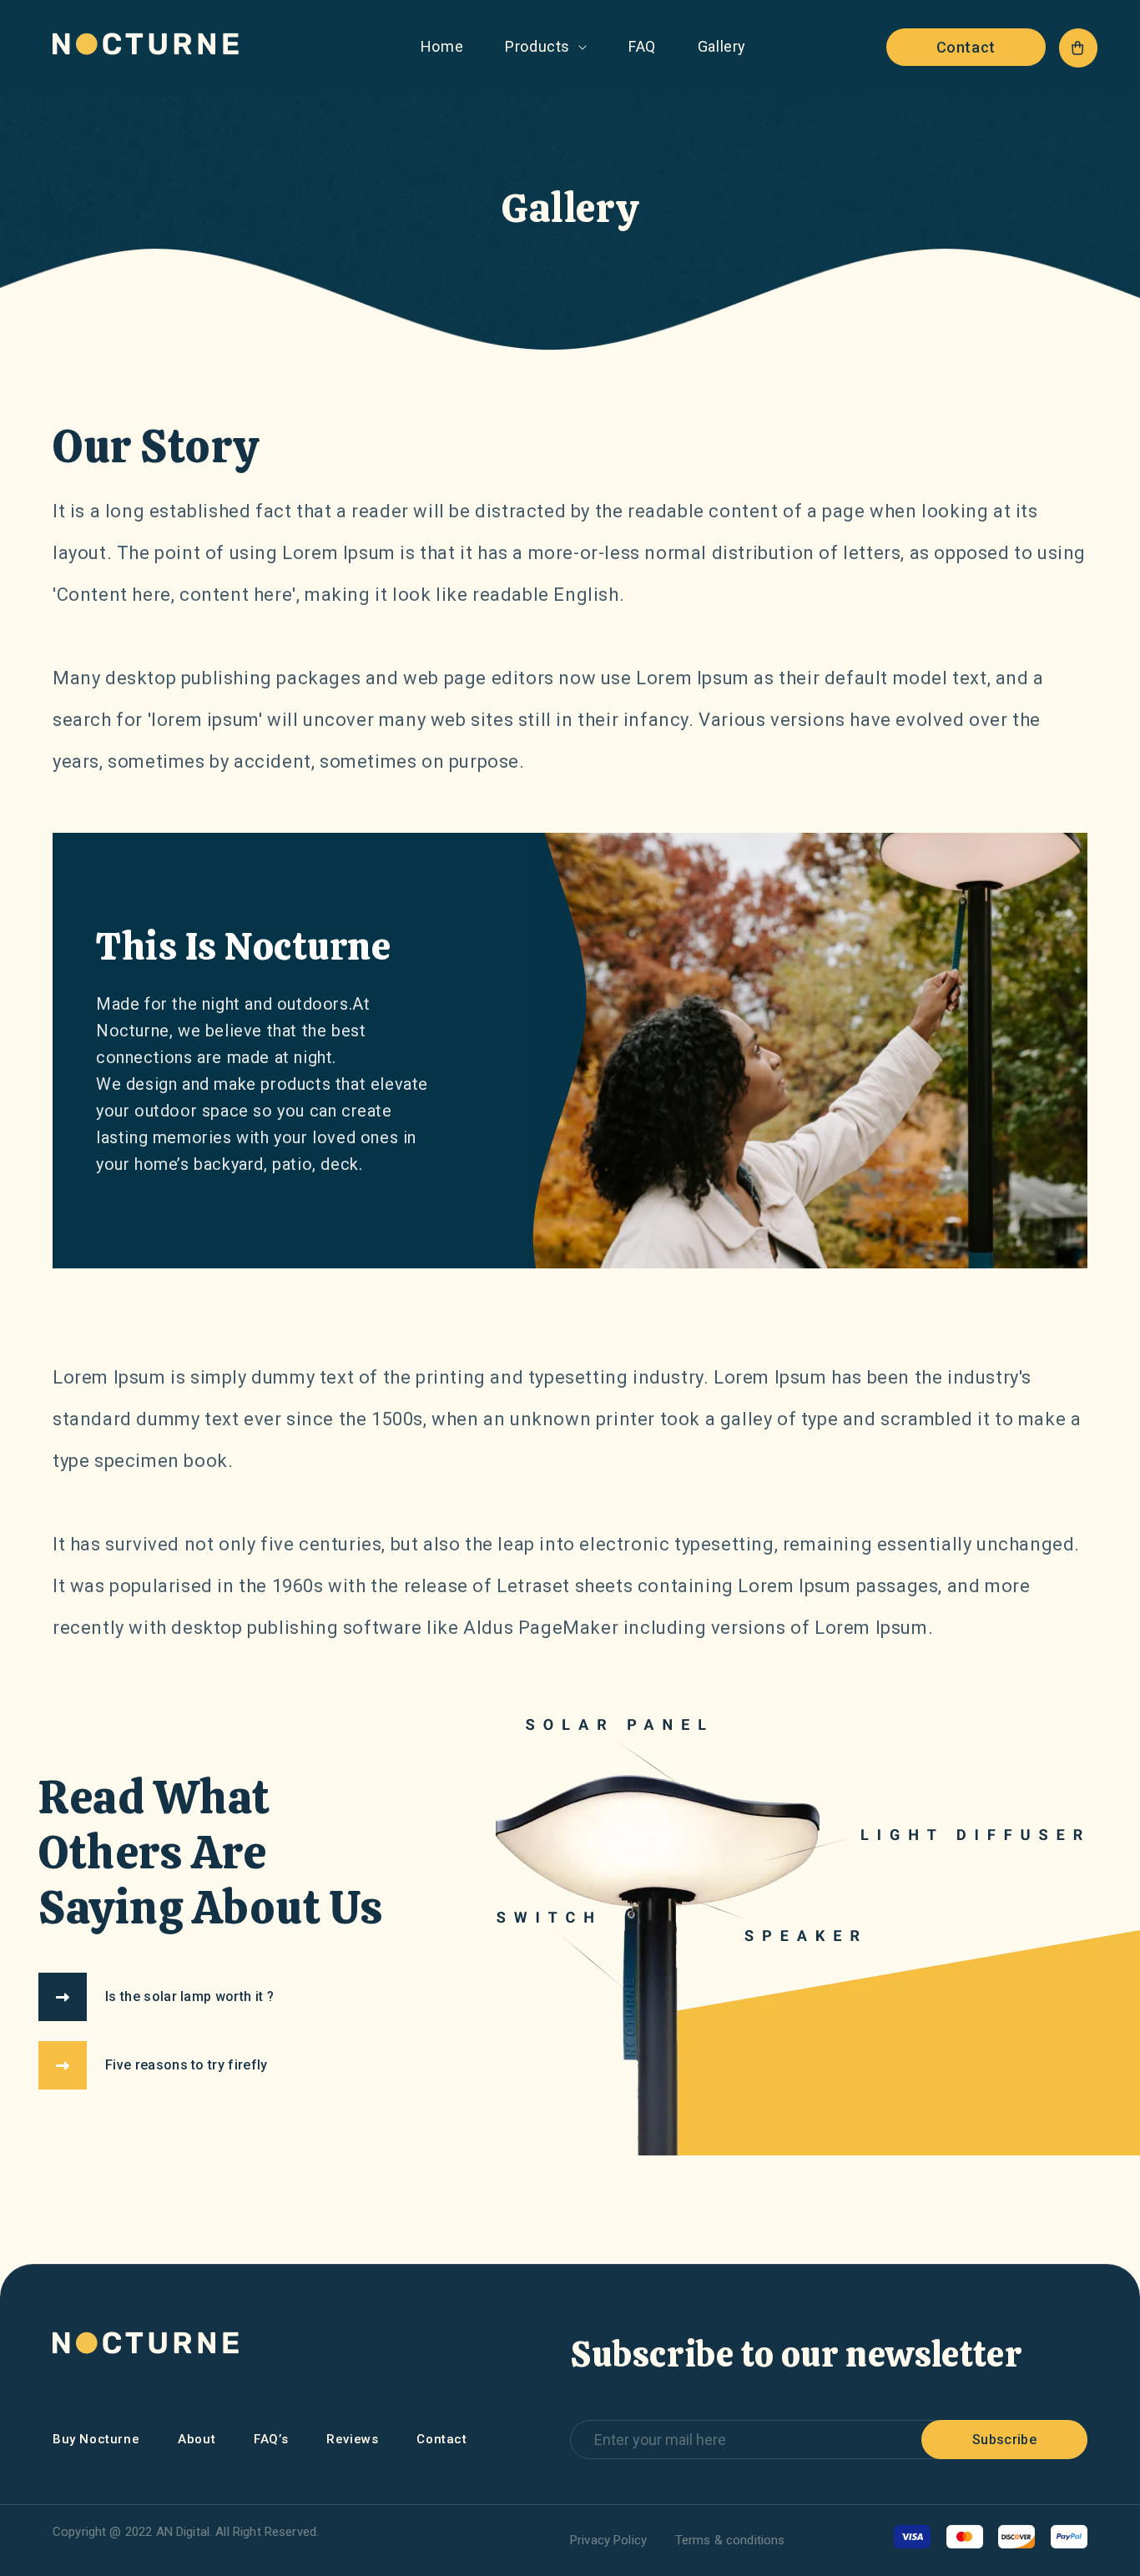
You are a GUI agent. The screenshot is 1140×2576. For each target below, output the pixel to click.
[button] (1078, 48)
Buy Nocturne (96, 2439)
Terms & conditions (730, 2540)
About (197, 2439)
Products (537, 46)
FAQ (642, 46)
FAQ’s (271, 2439)
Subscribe (1004, 2440)
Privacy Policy (608, 2540)
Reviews (352, 2439)
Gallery (722, 46)
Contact (966, 47)
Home (442, 46)
